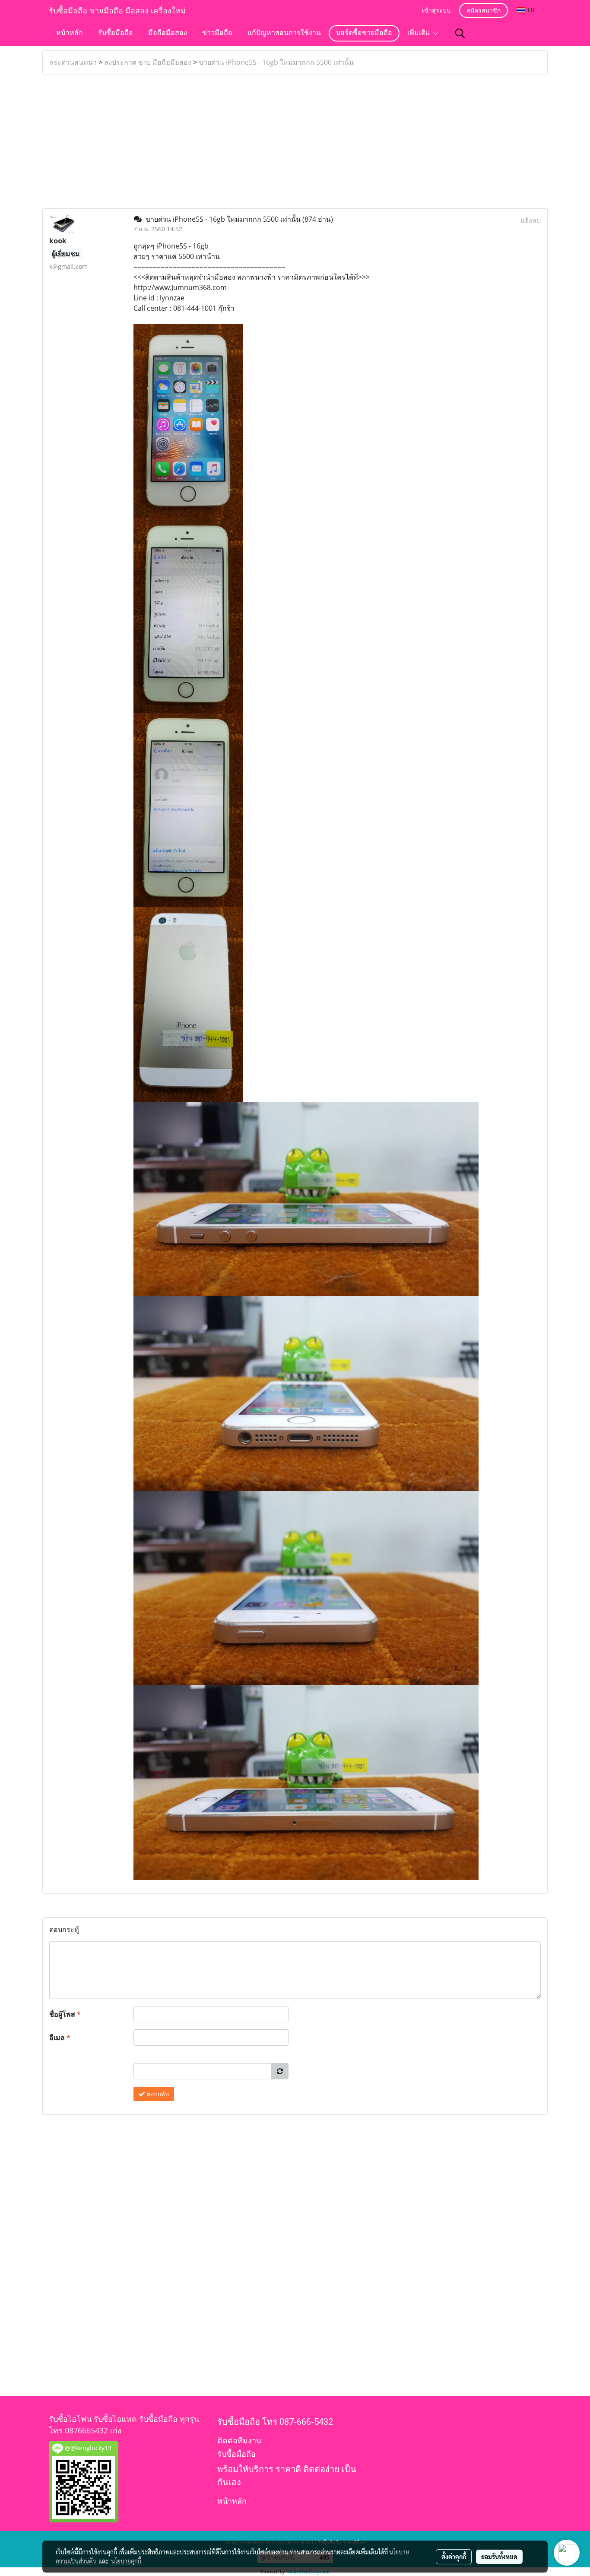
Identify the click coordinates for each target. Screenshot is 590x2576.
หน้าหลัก (70, 33)
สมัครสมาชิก (484, 11)
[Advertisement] (295, 141)
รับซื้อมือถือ (116, 33)
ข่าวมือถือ (217, 33)
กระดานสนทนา (73, 62)
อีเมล (60, 2037)
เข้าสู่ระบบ (436, 11)
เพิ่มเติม (420, 33)
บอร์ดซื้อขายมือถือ (364, 33)
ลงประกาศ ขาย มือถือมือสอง (148, 62)
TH (530, 10)
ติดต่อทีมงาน (239, 2441)
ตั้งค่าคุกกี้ (454, 2557)
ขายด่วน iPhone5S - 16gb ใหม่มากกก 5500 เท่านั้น (276, 62)
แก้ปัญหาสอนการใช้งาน (284, 33)
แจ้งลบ (531, 220)
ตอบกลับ (157, 2094)
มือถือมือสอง (168, 33)
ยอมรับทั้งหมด (499, 2557)
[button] (460, 33)
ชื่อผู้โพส (65, 2014)
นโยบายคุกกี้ (126, 2561)
